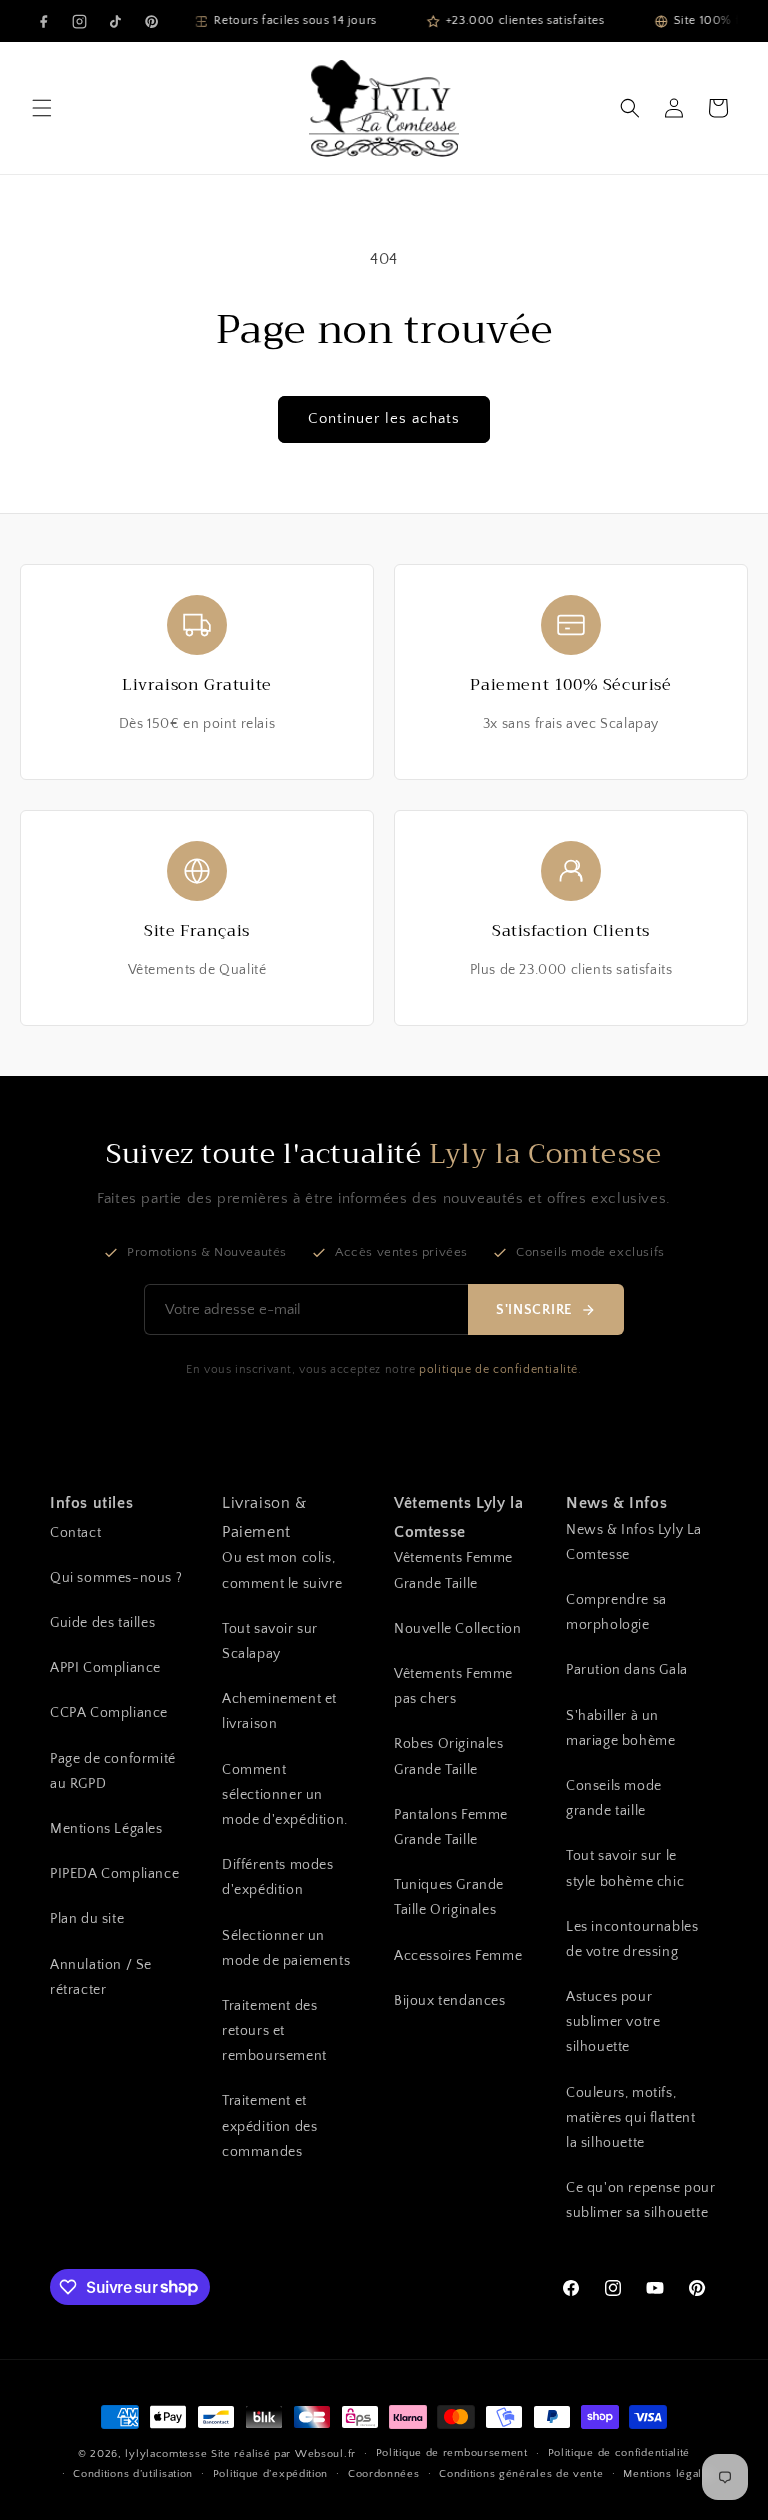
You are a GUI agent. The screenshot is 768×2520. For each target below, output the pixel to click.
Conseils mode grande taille (614, 1798)
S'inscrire (534, 1310)
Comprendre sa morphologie (616, 1612)
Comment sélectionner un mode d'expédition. (285, 1795)
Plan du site (87, 1919)
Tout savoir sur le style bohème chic (625, 1868)
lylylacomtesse (166, 2454)
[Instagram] (79, 21)
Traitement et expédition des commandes (269, 2126)
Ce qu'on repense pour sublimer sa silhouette (641, 2200)
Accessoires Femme (458, 1956)
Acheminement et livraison (279, 1711)
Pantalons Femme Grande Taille (451, 1827)
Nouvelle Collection (457, 1629)
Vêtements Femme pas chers (453, 1686)
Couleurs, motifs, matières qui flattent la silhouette (631, 2118)
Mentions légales (668, 2474)
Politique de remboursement (452, 2453)
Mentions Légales (106, 1829)
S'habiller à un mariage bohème (620, 1728)
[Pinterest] (151, 21)
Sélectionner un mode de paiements (286, 1948)
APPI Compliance (105, 1668)
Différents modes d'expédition (278, 1877)
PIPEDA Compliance (114, 1874)
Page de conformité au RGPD (113, 1771)
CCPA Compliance (109, 1713)
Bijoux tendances (450, 2001)
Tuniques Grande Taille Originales (449, 1897)
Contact (75, 1533)
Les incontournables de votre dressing (632, 1939)
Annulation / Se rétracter (101, 1977)
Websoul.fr (325, 2454)
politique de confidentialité (498, 1369)
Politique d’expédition (270, 2474)
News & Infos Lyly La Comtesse (634, 1542)
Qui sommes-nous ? (116, 1578)
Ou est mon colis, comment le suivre (282, 1570)
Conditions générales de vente (521, 2474)
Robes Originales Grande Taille (449, 1756)
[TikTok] (115, 21)
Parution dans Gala (627, 1670)
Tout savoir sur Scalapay (270, 1641)
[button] (42, 108)
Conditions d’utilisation (133, 2474)
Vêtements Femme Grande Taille (453, 1570)
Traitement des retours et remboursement (274, 2031)
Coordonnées (384, 2474)
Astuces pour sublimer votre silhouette (613, 2022)
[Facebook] (43, 21)
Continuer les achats (384, 418)
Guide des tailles (102, 1623)
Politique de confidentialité (619, 2453)
